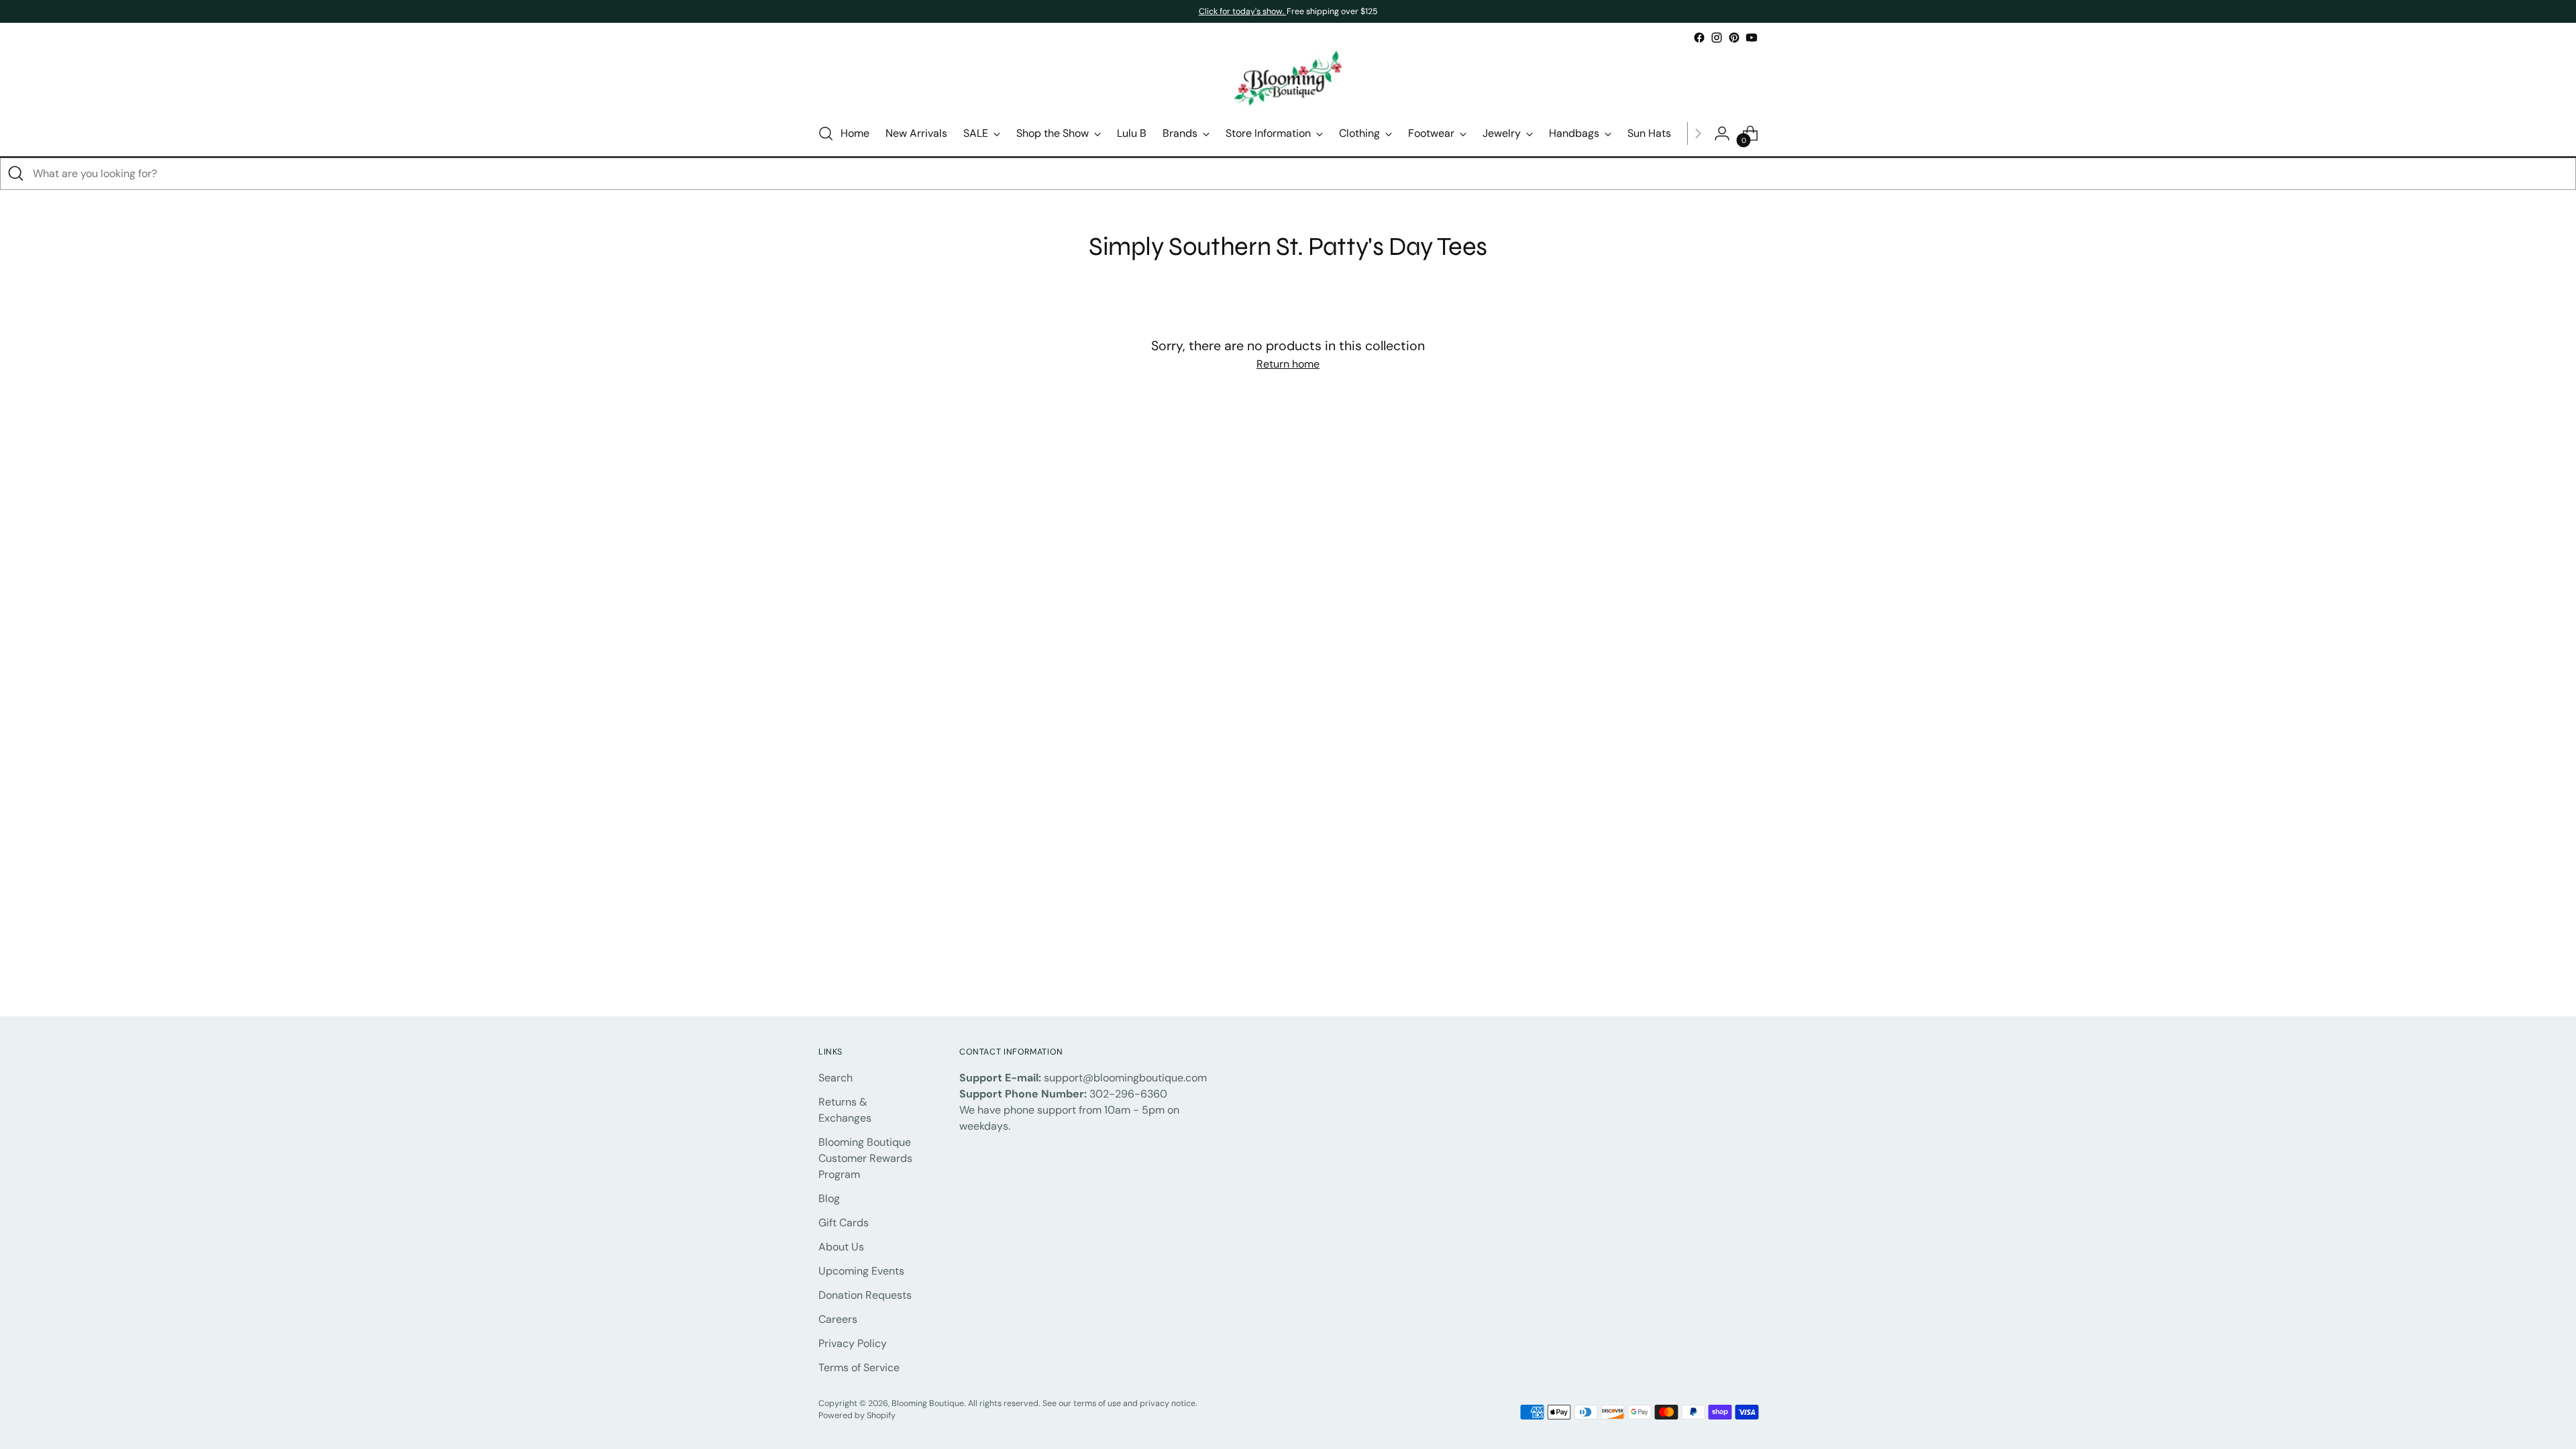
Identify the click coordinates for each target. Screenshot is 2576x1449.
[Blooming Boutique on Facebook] (1699, 38)
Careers (838, 1319)
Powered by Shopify (857, 1415)
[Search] (16, 174)
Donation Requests (865, 1295)
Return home (1288, 364)
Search (836, 1078)
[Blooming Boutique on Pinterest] (1734, 38)
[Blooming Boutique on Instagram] (1717, 38)
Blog (829, 1198)
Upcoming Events (861, 1271)
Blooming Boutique (928, 1403)
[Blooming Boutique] (1288, 79)
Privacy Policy (853, 1343)
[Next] (1698, 133)
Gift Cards (844, 1223)
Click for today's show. (1243, 11)
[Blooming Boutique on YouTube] (1752, 38)
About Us (841, 1247)
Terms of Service (859, 1367)
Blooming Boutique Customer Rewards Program (865, 1158)
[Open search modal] (826, 133)
